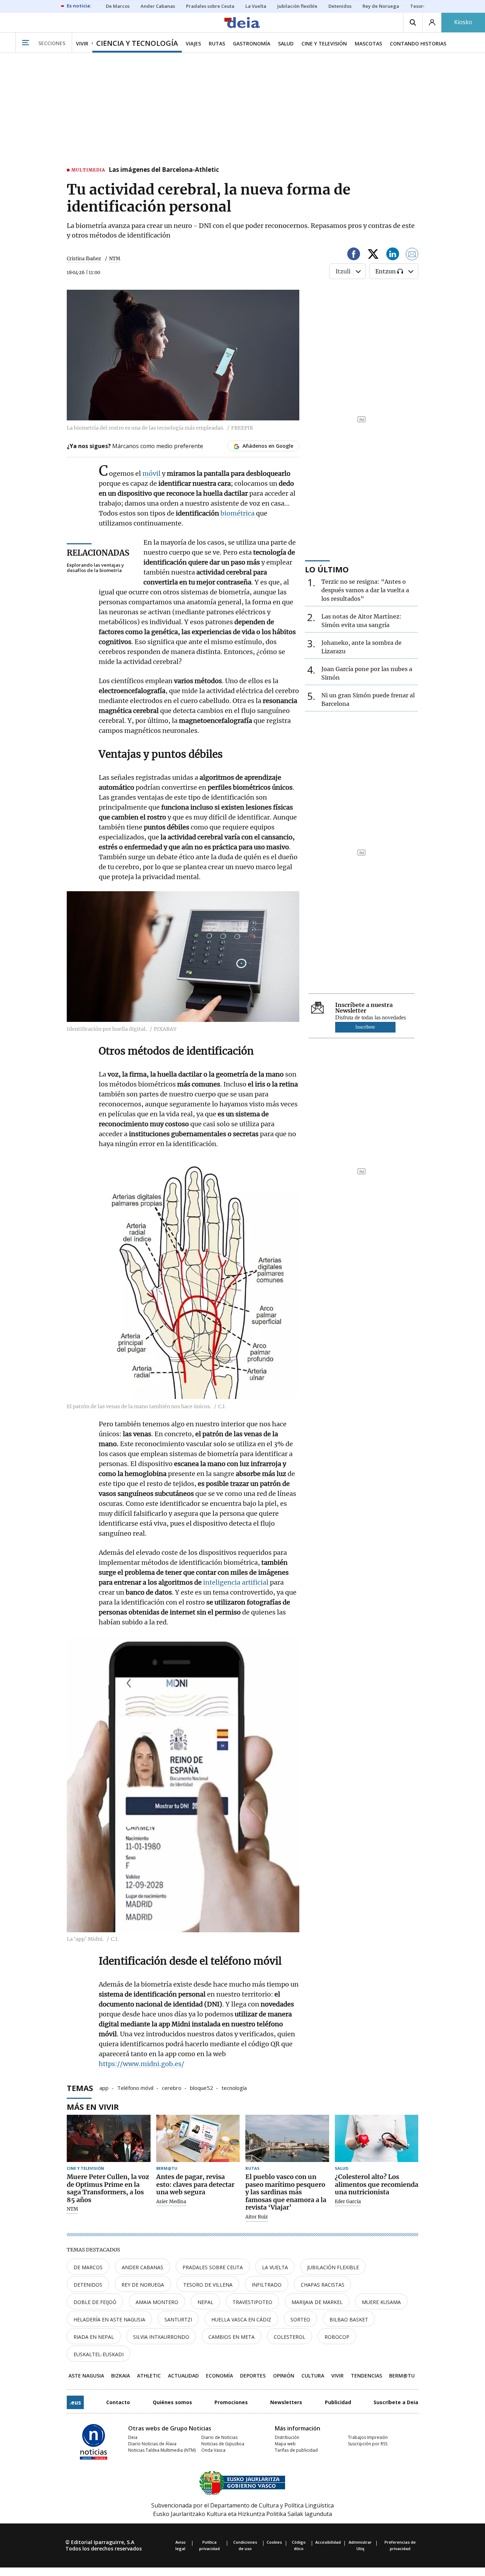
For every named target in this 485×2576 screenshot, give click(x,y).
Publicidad (338, 2402)
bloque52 (201, 2087)
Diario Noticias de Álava (152, 2444)
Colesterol (290, 2337)
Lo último (327, 569)
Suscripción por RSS (368, 2444)
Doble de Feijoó (95, 2302)
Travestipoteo (252, 2302)
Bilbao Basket (349, 2319)
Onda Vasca (213, 2450)
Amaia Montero (157, 2302)
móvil (152, 473)
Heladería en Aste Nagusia (109, 2319)
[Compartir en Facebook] (354, 255)
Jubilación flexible (333, 2267)
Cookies (274, 2542)
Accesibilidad (328, 2542)
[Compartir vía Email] (412, 255)
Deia (133, 2437)
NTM (72, 2209)
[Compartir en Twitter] (373, 255)
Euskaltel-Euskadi (99, 2354)
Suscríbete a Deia (396, 2402)
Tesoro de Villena (208, 2285)
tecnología (234, 2087)
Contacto (118, 2402)
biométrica (238, 513)
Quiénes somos (172, 2402)
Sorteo (300, 2319)
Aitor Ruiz (257, 2217)
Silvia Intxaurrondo (161, 2337)
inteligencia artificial (236, 1582)
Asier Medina (171, 2202)
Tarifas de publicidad (296, 2450)
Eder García (348, 2202)
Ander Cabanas (143, 2267)
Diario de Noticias (219, 2437)
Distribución (287, 2437)
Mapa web (285, 2444)
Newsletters (286, 2402)
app (104, 2087)
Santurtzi (178, 2319)
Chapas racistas (323, 2285)
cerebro (172, 2087)
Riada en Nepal (94, 2337)
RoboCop (337, 2337)
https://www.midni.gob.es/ (141, 2064)
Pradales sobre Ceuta (213, 2267)
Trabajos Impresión (368, 2437)
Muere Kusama (381, 2302)
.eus (75, 2402)
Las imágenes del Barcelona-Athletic (164, 170)
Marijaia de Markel (317, 2302)
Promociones (231, 2402)
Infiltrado (267, 2285)
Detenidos (88, 2285)
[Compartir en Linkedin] (393, 255)
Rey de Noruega (143, 2285)
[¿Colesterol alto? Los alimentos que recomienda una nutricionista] (377, 2138)
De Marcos (88, 2267)
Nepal (205, 2302)
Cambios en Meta (231, 2337)
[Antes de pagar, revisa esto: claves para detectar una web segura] (198, 2138)
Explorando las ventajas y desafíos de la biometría (95, 568)
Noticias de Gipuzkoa (223, 2444)
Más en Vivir (93, 2107)
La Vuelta (275, 2267)
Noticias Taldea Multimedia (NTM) (162, 2450)
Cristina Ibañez (84, 259)
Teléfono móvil (135, 2087)
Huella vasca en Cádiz (241, 2319)
